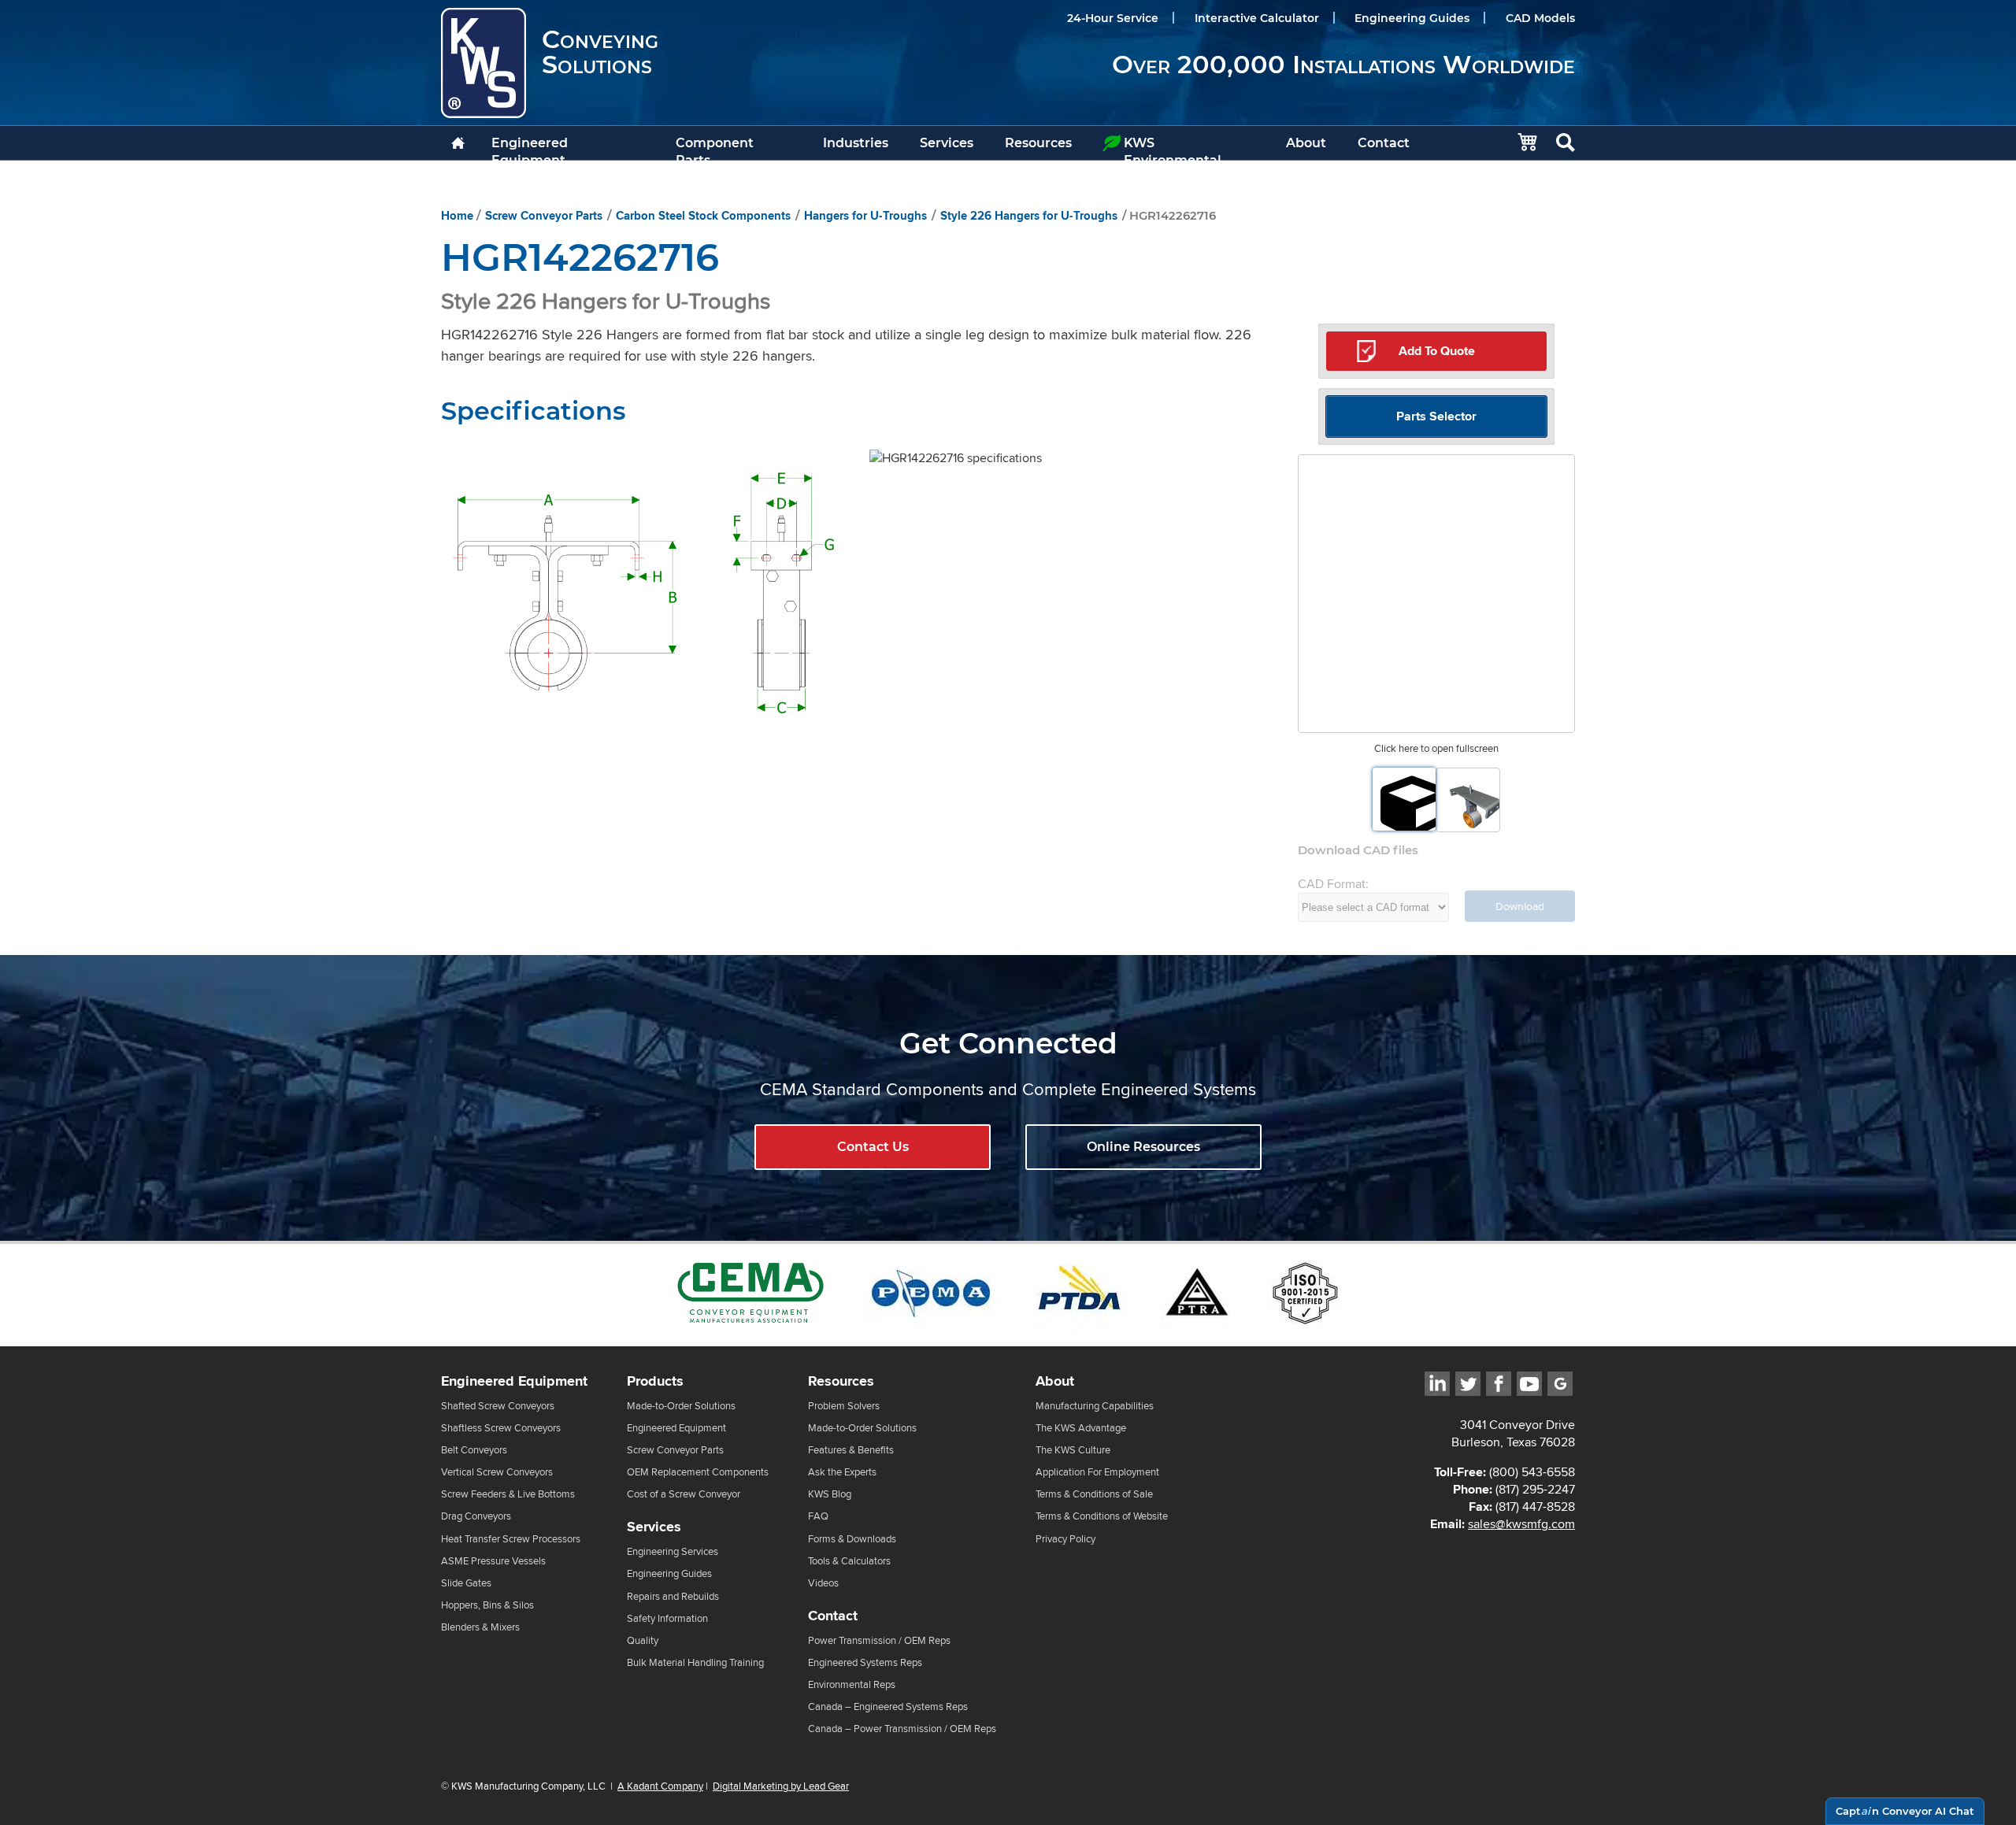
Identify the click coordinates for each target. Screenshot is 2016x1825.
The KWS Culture (1073, 1450)
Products (655, 1381)
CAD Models (1540, 18)
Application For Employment (1097, 1472)
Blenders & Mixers (480, 1627)
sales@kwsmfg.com (1521, 1524)
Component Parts (715, 148)
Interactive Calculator (1257, 18)
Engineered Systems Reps (865, 1662)
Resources (1038, 143)
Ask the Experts (842, 1472)
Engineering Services (673, 1551)
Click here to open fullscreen (1436, 748)
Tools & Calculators (849, 1561)
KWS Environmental (1173, 148)
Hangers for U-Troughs (865, 216)
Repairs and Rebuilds (673, 1596)
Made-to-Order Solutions (681, 1406)
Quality (643, 1640)
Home (457, 216)
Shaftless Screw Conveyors (501, 1428)
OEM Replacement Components (698, 1472)
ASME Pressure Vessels (493, 1561)
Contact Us (873, 1147)
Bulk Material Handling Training (695, 1662)
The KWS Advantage (1081, 1428)
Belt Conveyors (474, 1450)
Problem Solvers (844, 1406)
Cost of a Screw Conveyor (684, 1494)
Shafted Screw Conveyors (498, 1406)
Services (947, 143)
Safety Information (667, 1618)
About (1306, 143)
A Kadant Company (660, 1786)
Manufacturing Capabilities (1095, 1406)
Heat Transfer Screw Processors (511, 1539)
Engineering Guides (1412, 18)
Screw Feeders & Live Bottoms (508, 1494)
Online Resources (1143, 1147)
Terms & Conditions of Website (1102, 1516)
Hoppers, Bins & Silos (487, 1605)
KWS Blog (830, 1494)
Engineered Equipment (530, 148)
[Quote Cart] (1519, 143)
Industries (856, 143)
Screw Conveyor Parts (544, 216)
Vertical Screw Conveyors (497, 1472)
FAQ (818, 1516)
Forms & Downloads (852, 1539)
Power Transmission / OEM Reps (879, 1640)
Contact (1384, 143)
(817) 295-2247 (1535, 1489)
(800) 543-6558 (1532, 1472)
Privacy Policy (1065, 1539)
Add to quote (1437, 351)
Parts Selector (1436, 416)
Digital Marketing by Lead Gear (781, 1786)
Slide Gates (466, 1583)
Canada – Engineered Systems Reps (888, 1707)
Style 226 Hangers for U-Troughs (1029, 216)
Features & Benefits (851, 1450)
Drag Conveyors (476, 1516)
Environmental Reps (852, 1684)
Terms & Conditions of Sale (1094, 1494)
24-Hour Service (1113, 18)
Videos (823, 1583)
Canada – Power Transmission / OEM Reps (902, 1729)
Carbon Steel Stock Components (703, 216)
